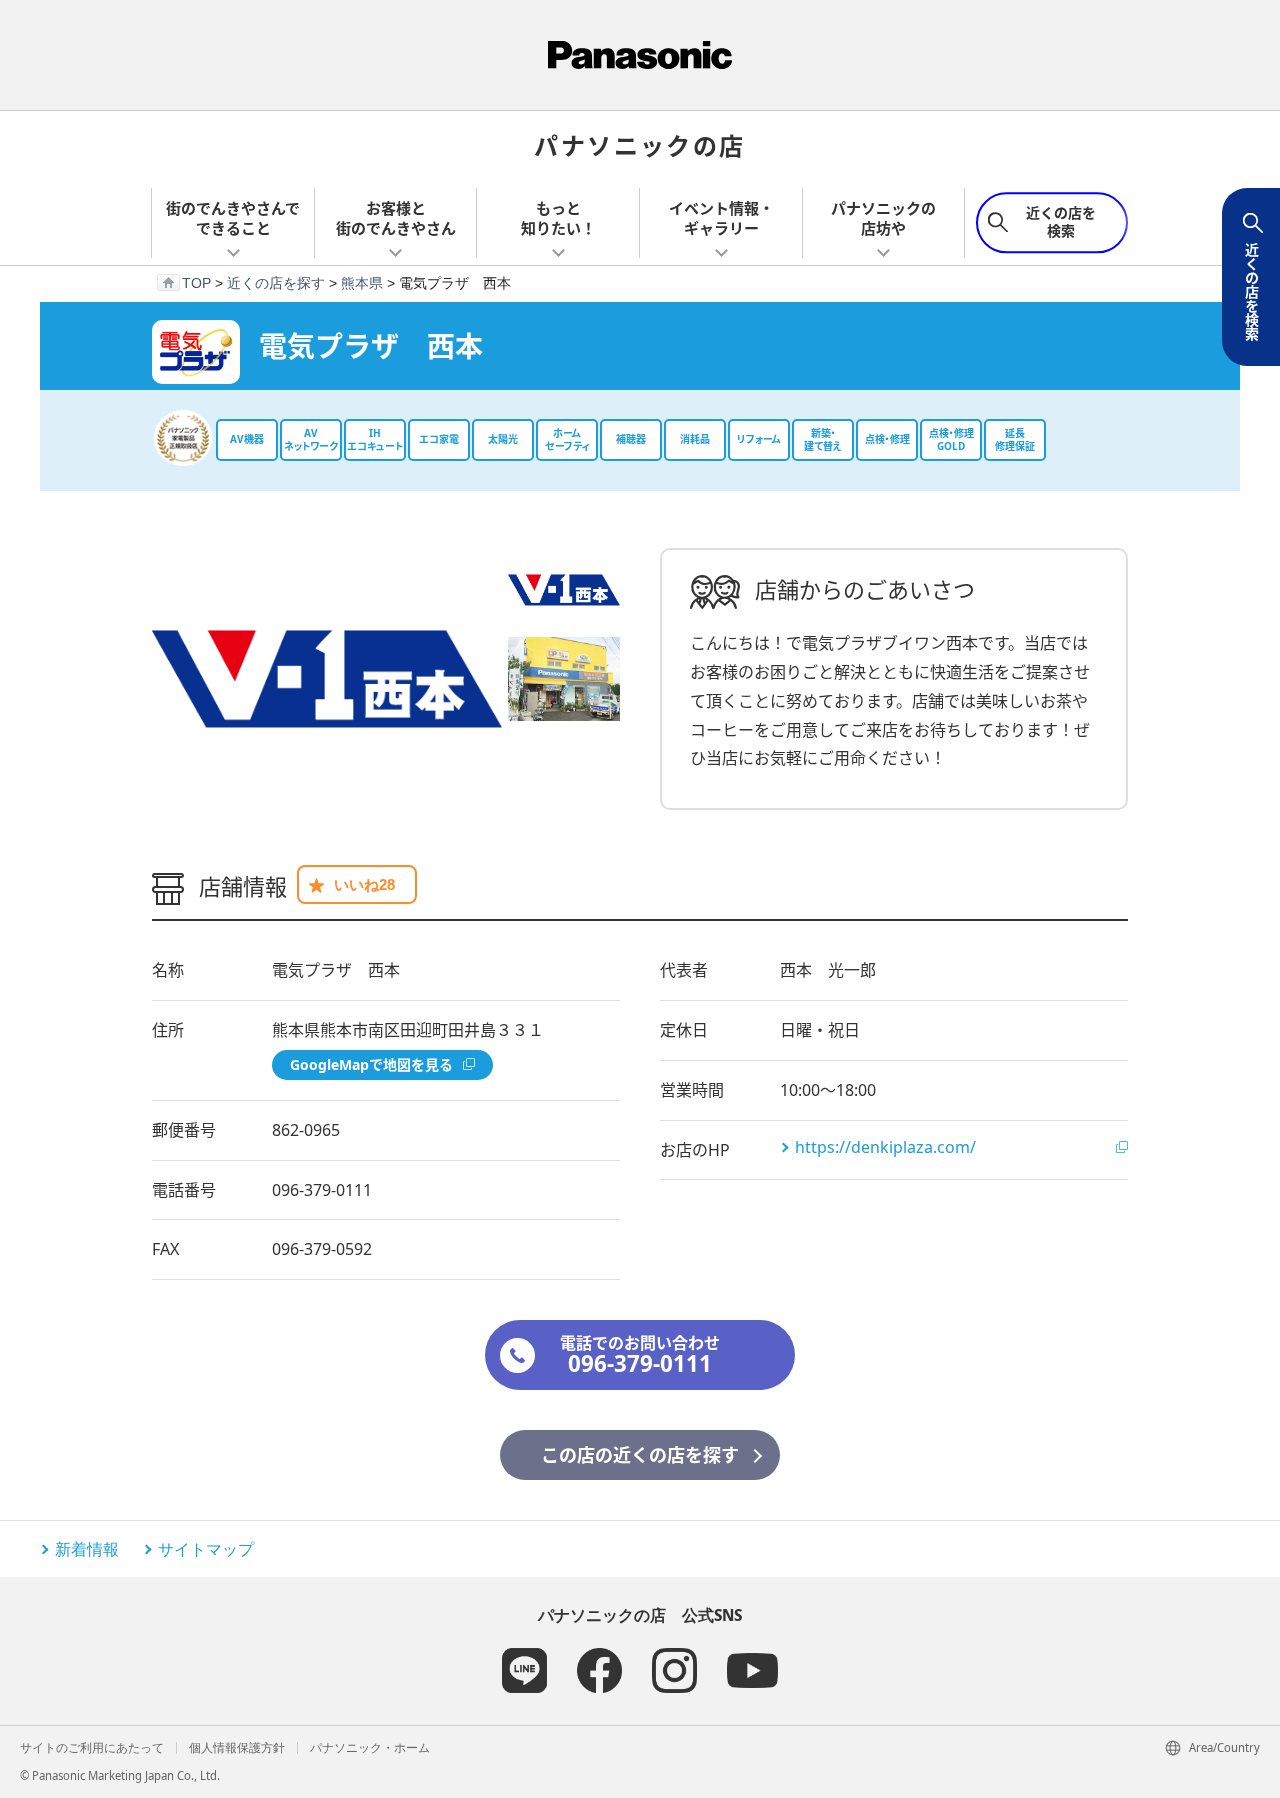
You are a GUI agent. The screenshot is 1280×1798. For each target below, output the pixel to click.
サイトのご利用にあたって (92, 1747)
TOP (196, 283)
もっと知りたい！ (558, 218)
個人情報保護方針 (237, 1747)
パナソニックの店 (639, 144)
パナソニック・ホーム (370, 1747)
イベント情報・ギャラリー (721, 218)
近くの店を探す (276, 283)
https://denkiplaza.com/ (885, 1147)
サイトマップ (206, 1549)
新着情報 (87, 1549)
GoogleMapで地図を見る (371, 1064)
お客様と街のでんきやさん (396, 218)
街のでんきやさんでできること (233, 218)
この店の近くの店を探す (640, 1455)
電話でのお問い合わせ (640, 1355)
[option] (327, 679)
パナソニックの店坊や (883, 218)
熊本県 (362, 283)
